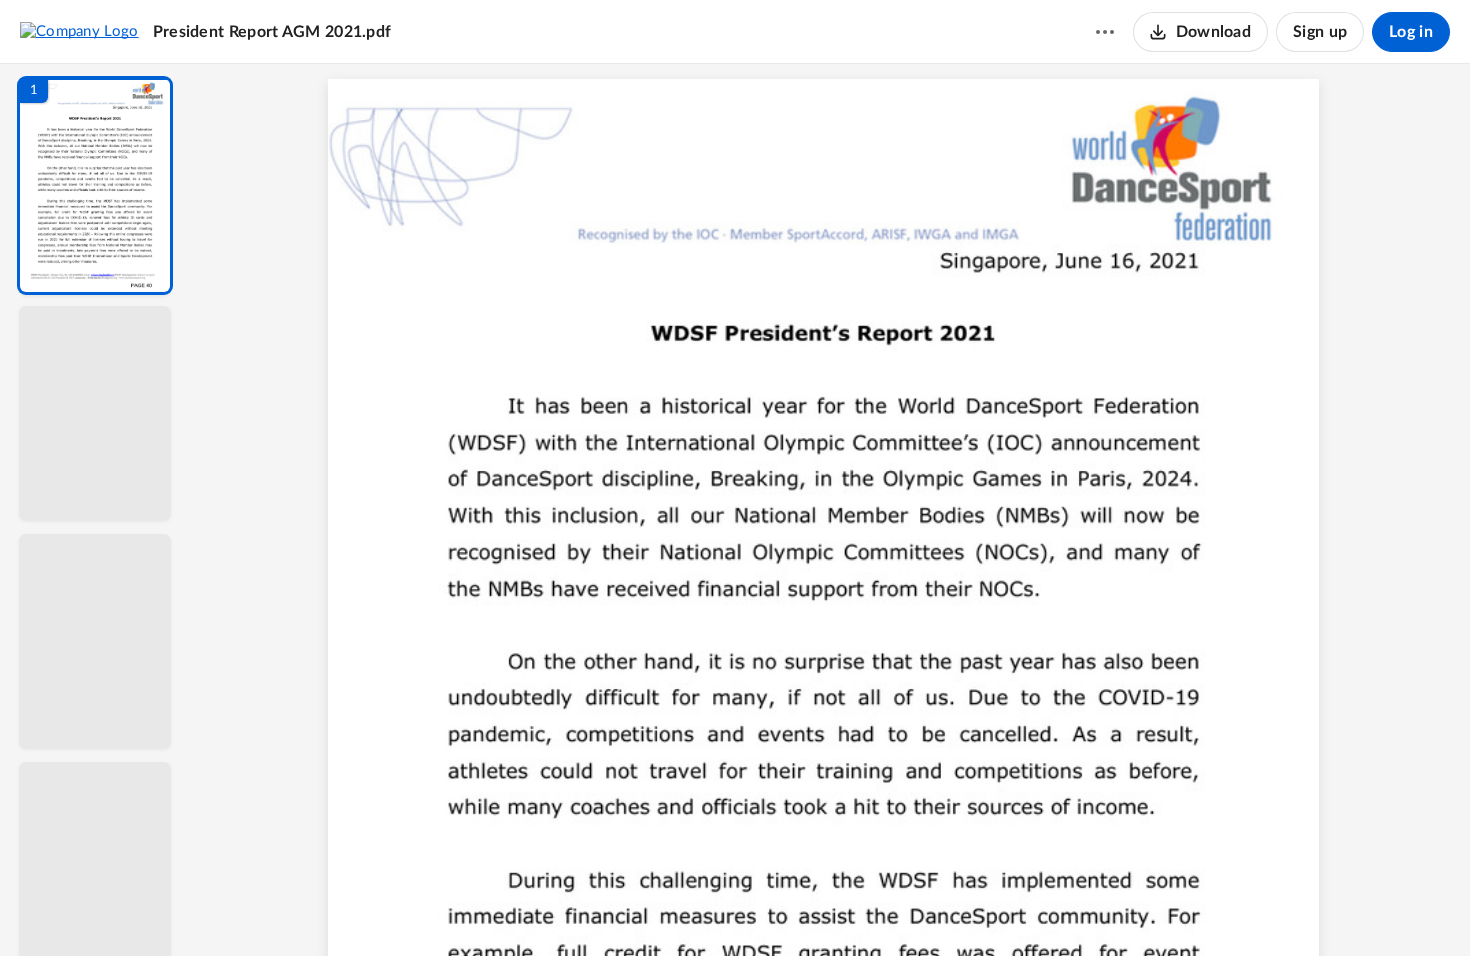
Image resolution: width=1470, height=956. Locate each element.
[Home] (79, 31)
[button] (95, 185)
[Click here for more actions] (1105, 32)
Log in (1411, 32)
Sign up (1320, 32)
